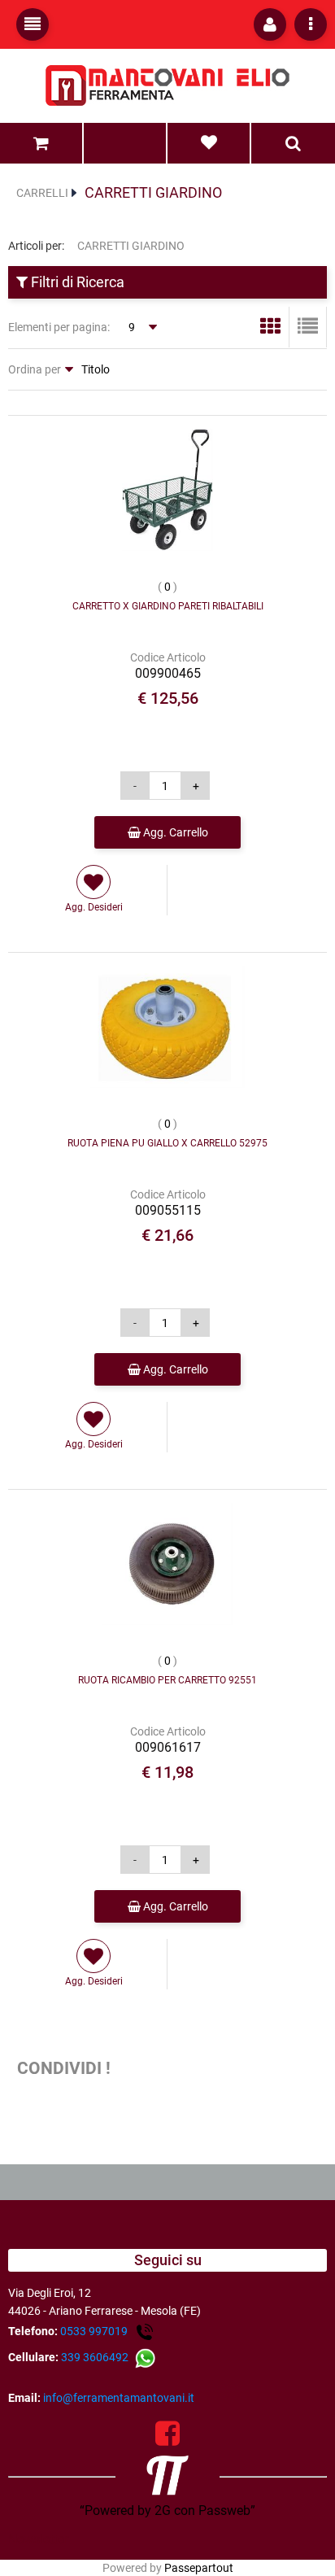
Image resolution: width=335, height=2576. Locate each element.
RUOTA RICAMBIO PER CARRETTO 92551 (167, 1680)
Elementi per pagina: (59, 327)
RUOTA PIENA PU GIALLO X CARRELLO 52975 (167, 1143)
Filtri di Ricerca (76, 282)
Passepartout (199, 2568)
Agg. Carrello (174, 832)
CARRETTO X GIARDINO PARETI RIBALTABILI (168, 606)
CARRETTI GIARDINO (153, 192)
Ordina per (35, 369)
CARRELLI (42, 193)
